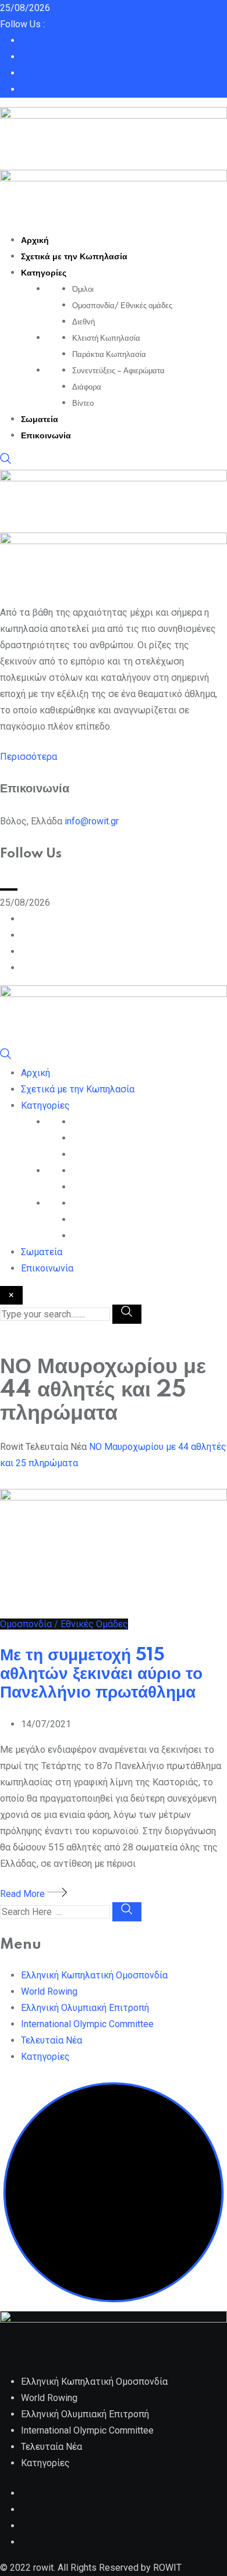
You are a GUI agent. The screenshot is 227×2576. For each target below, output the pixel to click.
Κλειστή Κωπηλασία (106, 338)
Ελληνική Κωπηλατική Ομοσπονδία (94, 1975)
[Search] (6, 461)
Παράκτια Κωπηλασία (109, 355)
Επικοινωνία (46, 436)
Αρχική (35, 241)
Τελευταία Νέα (52, 2040)
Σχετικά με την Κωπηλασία (74, 257)
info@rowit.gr (92, 821)
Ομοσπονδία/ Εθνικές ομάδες (122, 306)
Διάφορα (87, 387)
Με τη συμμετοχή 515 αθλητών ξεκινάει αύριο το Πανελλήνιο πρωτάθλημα (101, 1674)
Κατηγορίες (44, 273)
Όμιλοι (83, 290)
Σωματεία (40, 420)
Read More (24, 1894)
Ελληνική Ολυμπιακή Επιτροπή (85, 2008)
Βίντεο (83, 403)
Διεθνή (84, 322)
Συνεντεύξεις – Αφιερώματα (118, 371)
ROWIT (167, 2568)
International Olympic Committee (87, 2024)
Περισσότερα (29, 757)
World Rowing (49, 1991)
